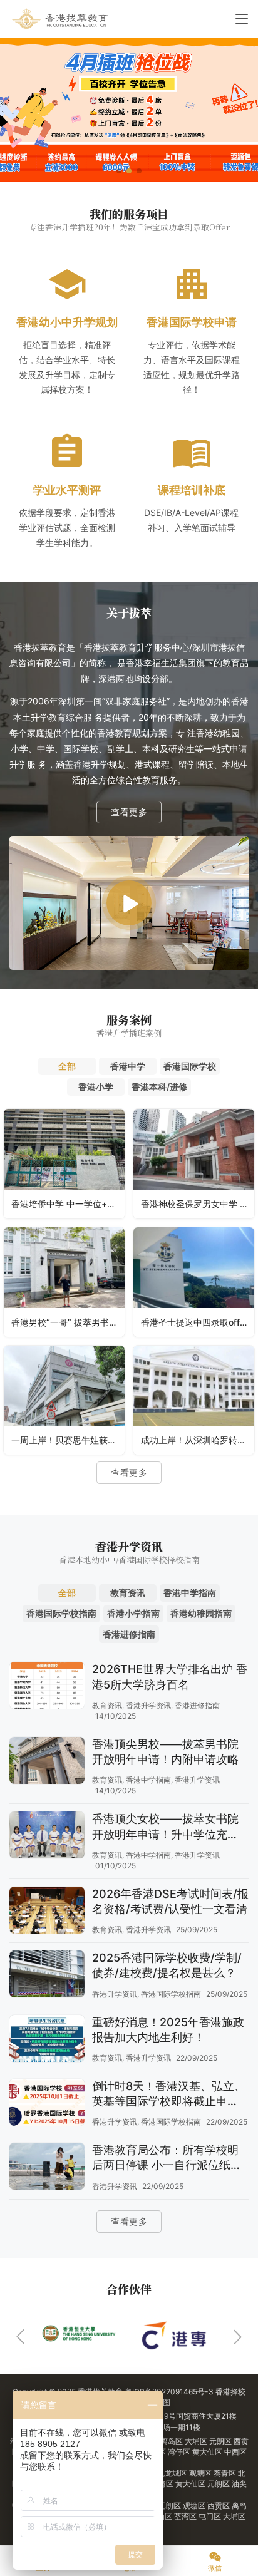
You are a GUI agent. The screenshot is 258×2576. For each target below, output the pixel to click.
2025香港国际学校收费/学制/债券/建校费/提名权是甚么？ (167, 1965)
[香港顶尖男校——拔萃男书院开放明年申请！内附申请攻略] (47, 1762)
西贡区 (219, 2506)
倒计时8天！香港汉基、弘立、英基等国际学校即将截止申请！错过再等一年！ (169, 2094)
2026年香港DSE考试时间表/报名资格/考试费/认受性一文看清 (170, 1901)
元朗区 (221, 2441)
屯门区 (211, 2516)
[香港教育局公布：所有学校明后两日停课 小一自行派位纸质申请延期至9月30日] (47, 2168)
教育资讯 (107, 1705)
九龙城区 (173, 2473)
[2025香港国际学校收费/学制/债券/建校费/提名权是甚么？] (47, 1976)
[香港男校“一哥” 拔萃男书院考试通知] (64, 1282)
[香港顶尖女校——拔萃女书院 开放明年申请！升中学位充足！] (47, 1837)
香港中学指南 (148, 1780)
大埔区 (197, 2441)
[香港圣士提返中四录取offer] (194, 1282)
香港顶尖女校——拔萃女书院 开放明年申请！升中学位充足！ (165, 1827)
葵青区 (226, 2473)
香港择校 (230, 2392)
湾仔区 (180, 2452)
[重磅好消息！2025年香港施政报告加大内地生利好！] (47, 2040)
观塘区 (201, 2473)
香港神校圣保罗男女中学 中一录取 (198, 1204)
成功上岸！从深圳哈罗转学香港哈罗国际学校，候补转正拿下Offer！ (198, 1440)
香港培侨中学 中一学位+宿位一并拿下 (68, 1204)
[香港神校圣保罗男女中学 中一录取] (194, 1164)
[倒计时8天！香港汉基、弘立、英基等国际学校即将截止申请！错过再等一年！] (47, 2104)
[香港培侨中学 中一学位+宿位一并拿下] (64, 1164)
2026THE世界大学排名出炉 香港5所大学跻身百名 (170, 1677)
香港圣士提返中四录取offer (194, 1322)
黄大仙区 (208, 2452)
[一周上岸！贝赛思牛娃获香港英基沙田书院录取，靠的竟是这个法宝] (64, 1400)
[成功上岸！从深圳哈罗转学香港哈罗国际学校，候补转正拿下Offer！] (194, 1400)
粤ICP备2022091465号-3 (169, 2392)
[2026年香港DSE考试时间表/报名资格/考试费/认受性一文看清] (47, 1912)
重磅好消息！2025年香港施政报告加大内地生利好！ (168, 2030)
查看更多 (129, 812)
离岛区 (173, 2441)
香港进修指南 (197, 1705)
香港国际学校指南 (171, 1994)
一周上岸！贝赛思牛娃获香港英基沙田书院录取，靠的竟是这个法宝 (68, 1440)
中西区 (235, 2452)
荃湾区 (163, 2484)
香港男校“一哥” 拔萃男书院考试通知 (68, 1322)
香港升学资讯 (148, 1705)
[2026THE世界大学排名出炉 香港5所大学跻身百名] (47, 1687)
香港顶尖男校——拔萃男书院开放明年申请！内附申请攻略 (165, 1752)
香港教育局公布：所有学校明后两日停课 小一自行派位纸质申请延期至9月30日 (167, 2158)
